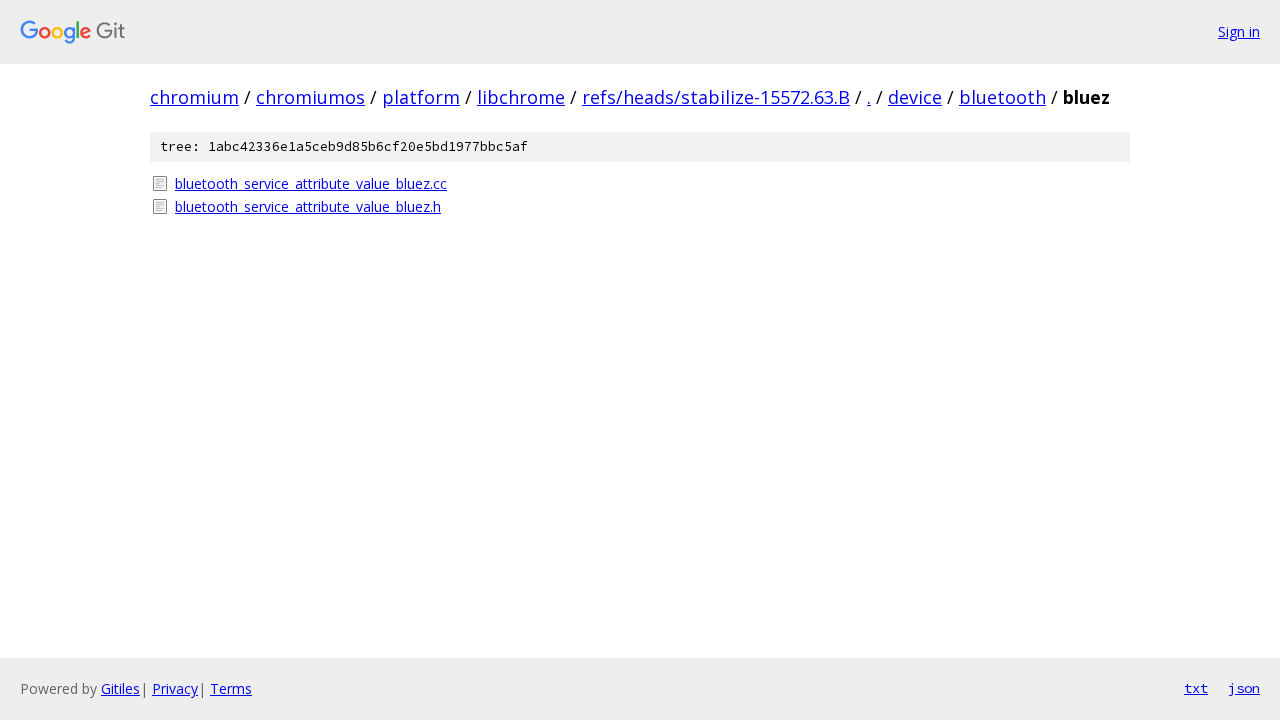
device (915, 97)
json (1244, 688)
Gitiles (120, 688)
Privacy (175, 688)
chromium (194, 97)
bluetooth (1002, 97)
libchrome (521, 97)
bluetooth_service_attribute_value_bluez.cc (311, 183)
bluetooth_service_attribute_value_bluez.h (308, 206)
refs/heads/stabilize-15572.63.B (716, 97)
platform (421, 97)
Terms (231, 688)
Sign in (1239, 31)
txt (1196, 688)
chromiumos (310, 97)
